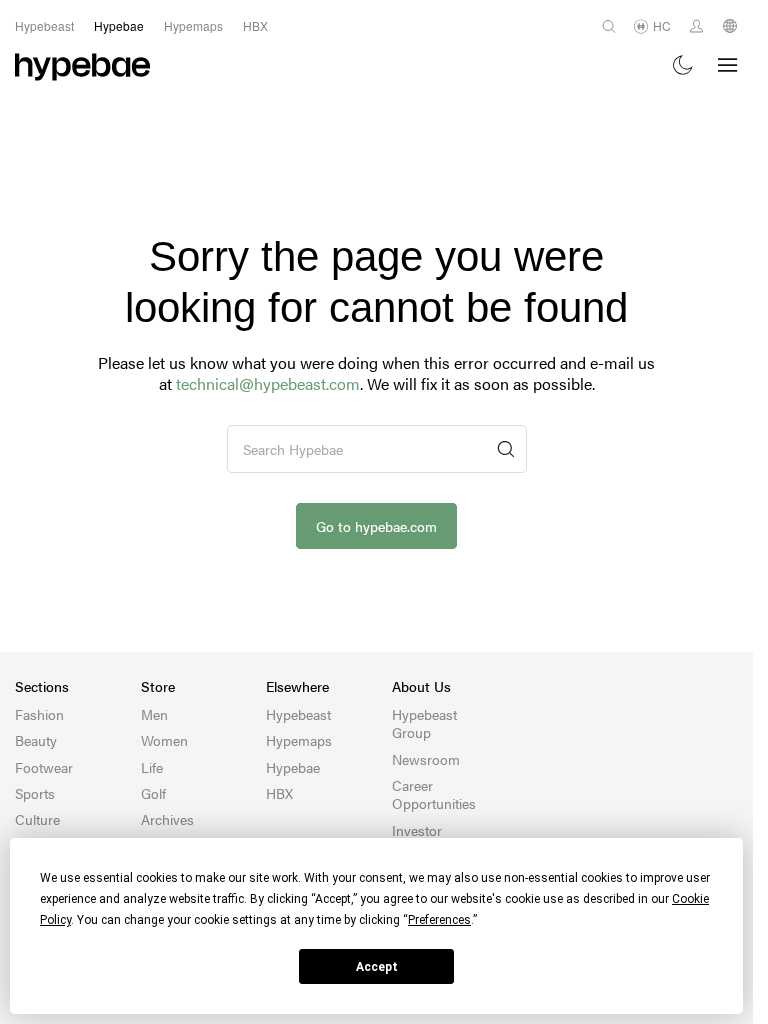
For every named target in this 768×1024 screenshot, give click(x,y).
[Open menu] (728, 65)
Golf (153, 793)
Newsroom (426, 759)
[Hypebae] (82, 65)
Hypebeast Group (424, 723)
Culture (37, 819)
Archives (167, 819)
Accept (377, 967)
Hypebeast (298, 714)
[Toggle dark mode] (683, 65)
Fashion (39, 714)
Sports (35, 793)
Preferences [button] (439, 920)
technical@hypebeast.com (268, 383)
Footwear (44, 767)
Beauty (36, 740)
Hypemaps (299, 740)
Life (152, 767)
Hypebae (293, 767)
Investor (417, 830)
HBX (279, 793)
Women (164, 740)
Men (154, 714)
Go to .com (376, 526)
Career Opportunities (434, 794)
